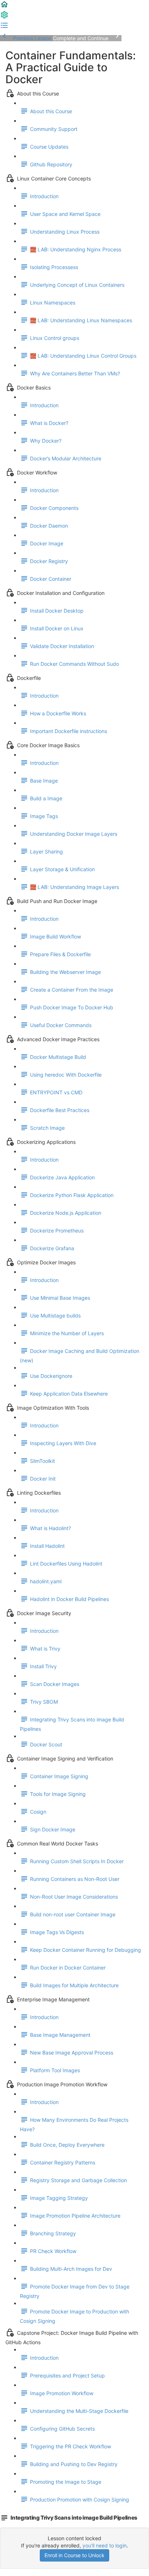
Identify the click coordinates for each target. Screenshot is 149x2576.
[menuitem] (4, 17)
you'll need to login (105, 2545)
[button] (4, 7)
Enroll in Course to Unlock (74, 2555)
